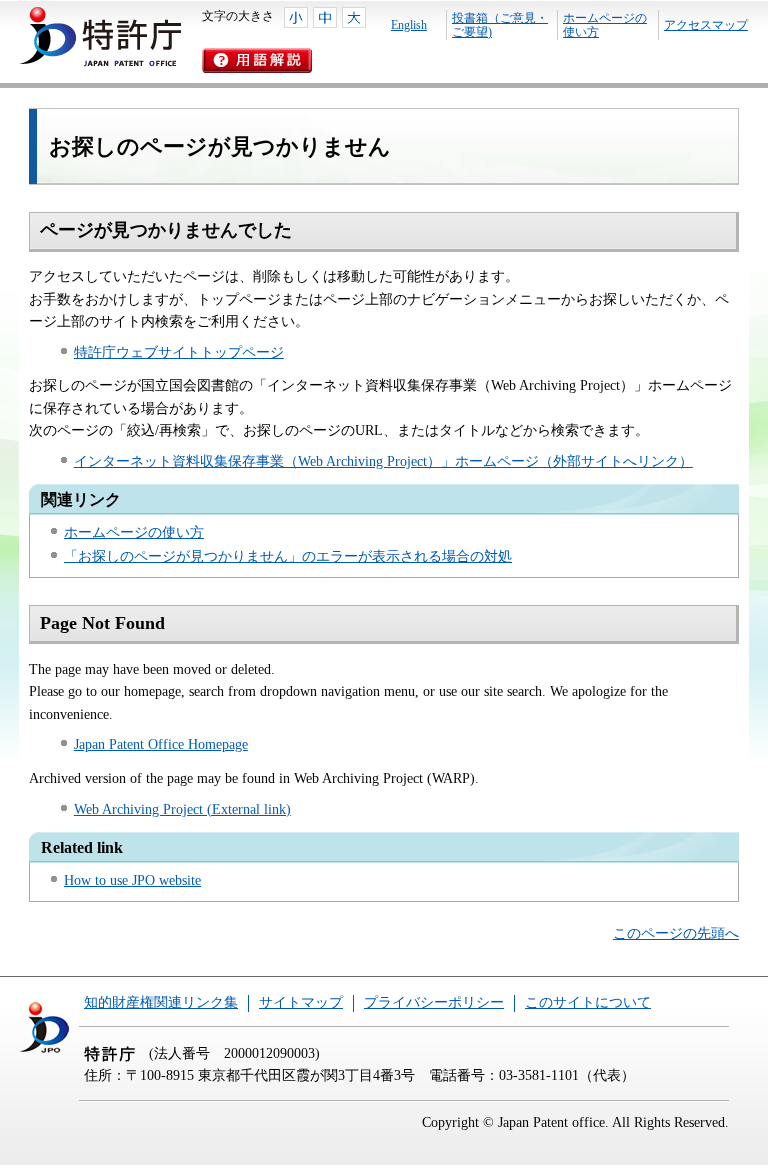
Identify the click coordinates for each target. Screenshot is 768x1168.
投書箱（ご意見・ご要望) (500, 25)
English (409, 25)
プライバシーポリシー (434, 1002)
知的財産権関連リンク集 (161, 1002)
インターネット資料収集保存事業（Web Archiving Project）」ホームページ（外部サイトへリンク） (383, 461)
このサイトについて (588, 1002)
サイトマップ (301, 1002)
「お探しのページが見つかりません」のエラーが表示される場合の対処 (288, 556)
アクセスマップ (706, 25)
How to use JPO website (132, 880)
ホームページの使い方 (605, 25)
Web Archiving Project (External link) (182, 809)
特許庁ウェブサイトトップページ (179, 352)
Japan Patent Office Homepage (161, 744)
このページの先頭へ (676, 933)
